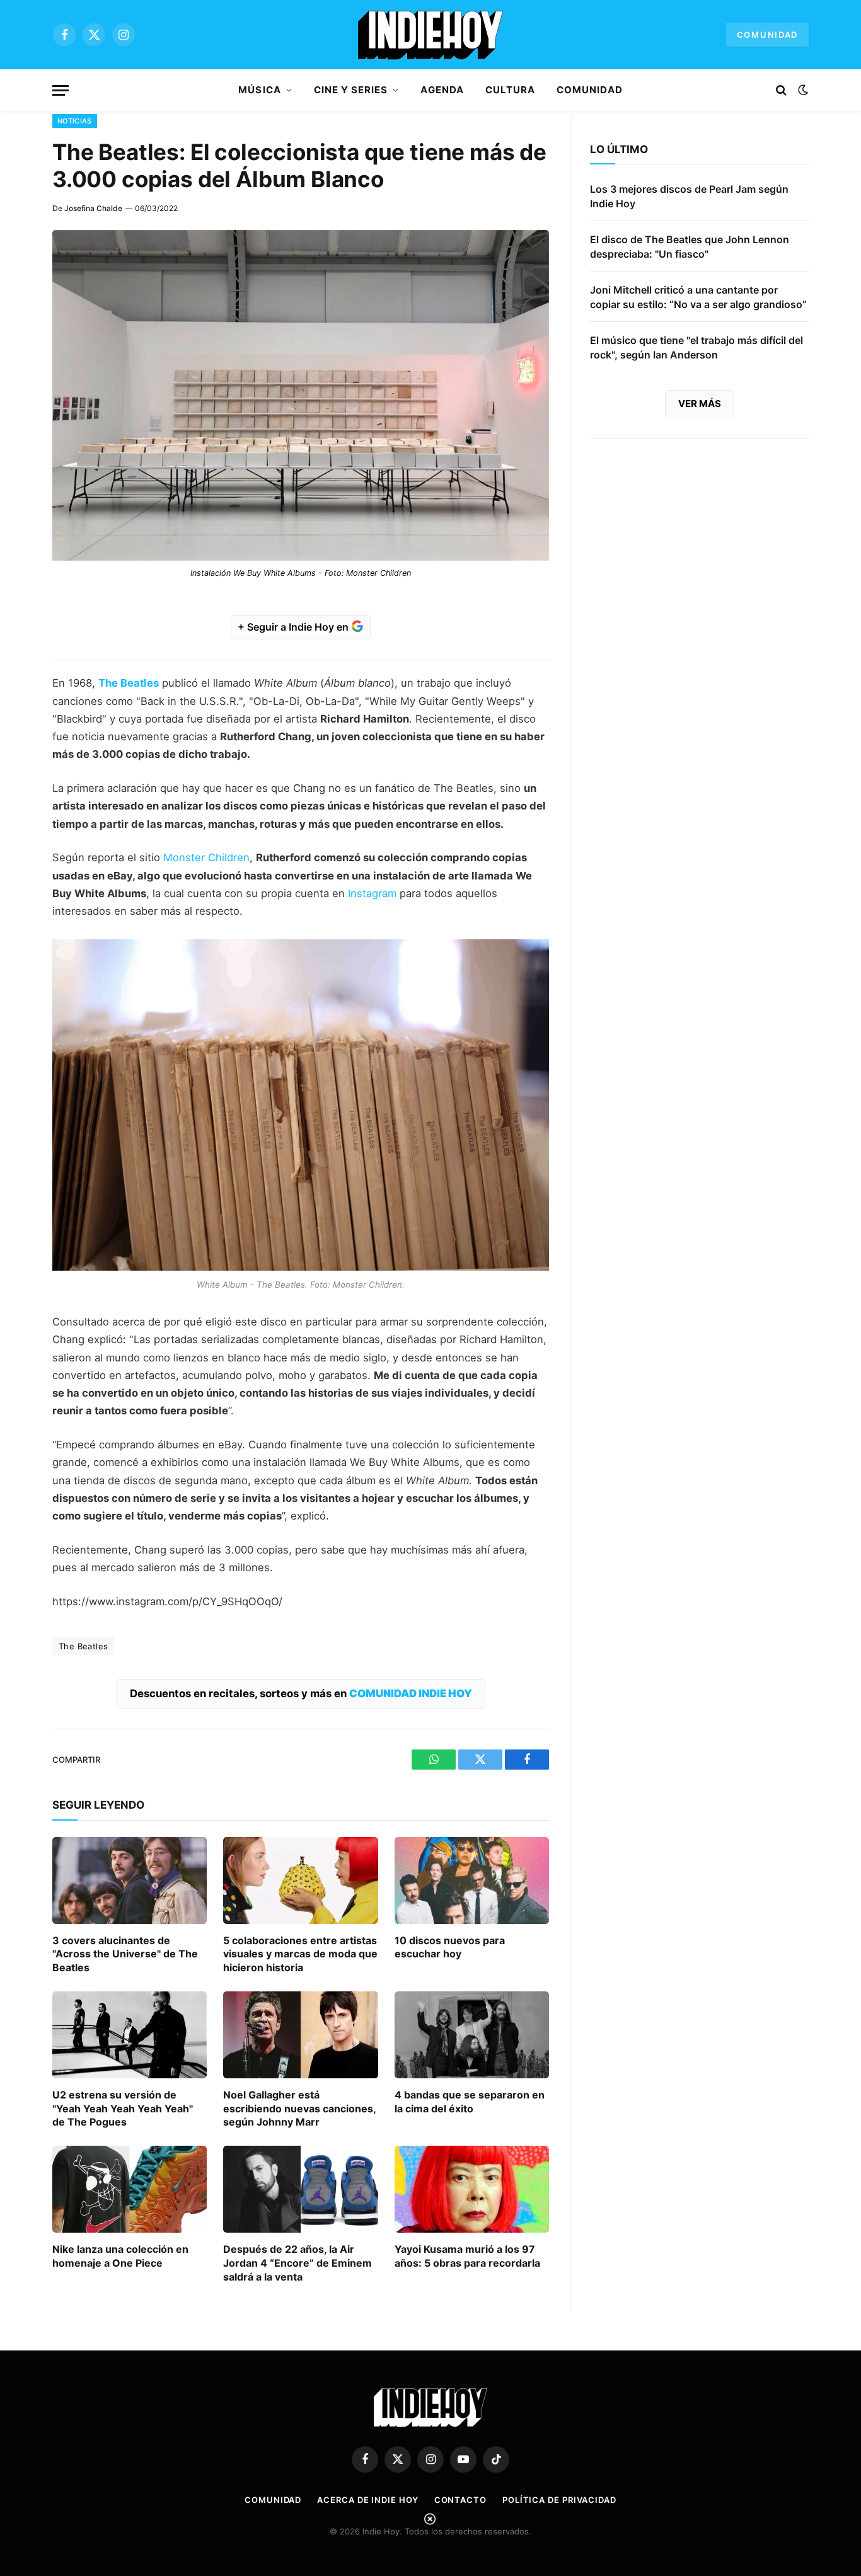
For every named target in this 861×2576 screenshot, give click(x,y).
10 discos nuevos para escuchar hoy (450, 1947)
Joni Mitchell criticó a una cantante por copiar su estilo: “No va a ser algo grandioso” (698, 297)
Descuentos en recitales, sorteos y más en (301, 1693)
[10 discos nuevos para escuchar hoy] (472, 1880)
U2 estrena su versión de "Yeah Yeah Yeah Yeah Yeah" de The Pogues (123, 2109)
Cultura (510, 90)
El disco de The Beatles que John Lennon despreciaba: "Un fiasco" (690, 247)
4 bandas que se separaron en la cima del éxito (470, 2102)
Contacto (460, 2500)
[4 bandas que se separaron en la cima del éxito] (472, 2035)
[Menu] (61, 90)
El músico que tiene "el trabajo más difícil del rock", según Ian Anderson (696, 347)
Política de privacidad (559, 2500)
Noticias (75, 121)
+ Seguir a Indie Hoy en (294, 627)
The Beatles (129, 683)
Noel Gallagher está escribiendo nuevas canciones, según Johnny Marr (299, 2109)
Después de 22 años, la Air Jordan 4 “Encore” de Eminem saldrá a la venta (298, 2263)
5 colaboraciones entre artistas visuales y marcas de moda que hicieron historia (300, 1954)
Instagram (372, 893)
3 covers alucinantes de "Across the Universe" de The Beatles (125, 1954)
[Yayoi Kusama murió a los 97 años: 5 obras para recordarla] (472, 2189)
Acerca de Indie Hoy (367, 2500)
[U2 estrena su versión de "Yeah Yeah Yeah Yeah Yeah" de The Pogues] (130, 2035)
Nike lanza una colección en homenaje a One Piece (120, 2256)
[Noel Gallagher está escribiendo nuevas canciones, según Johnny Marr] (300, 2035)
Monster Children (206, 857)
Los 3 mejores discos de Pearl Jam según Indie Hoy (689, 196)
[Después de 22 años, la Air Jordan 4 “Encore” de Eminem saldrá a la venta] (300, 2189)
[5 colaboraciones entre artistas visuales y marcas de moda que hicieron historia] (300, 1880)
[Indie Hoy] (430, 35)
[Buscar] (781, 90)
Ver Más (700, 404)
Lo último (619, 149)
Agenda (442, 90)
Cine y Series (351, 90)
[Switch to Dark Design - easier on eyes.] (802, 90)
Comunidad (767, 35)
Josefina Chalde (93, 208)
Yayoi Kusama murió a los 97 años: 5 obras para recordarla (467, 2256)
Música (259, 90)
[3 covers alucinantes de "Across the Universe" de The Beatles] (130, 1880)
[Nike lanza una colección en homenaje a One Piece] (130, 2189)
